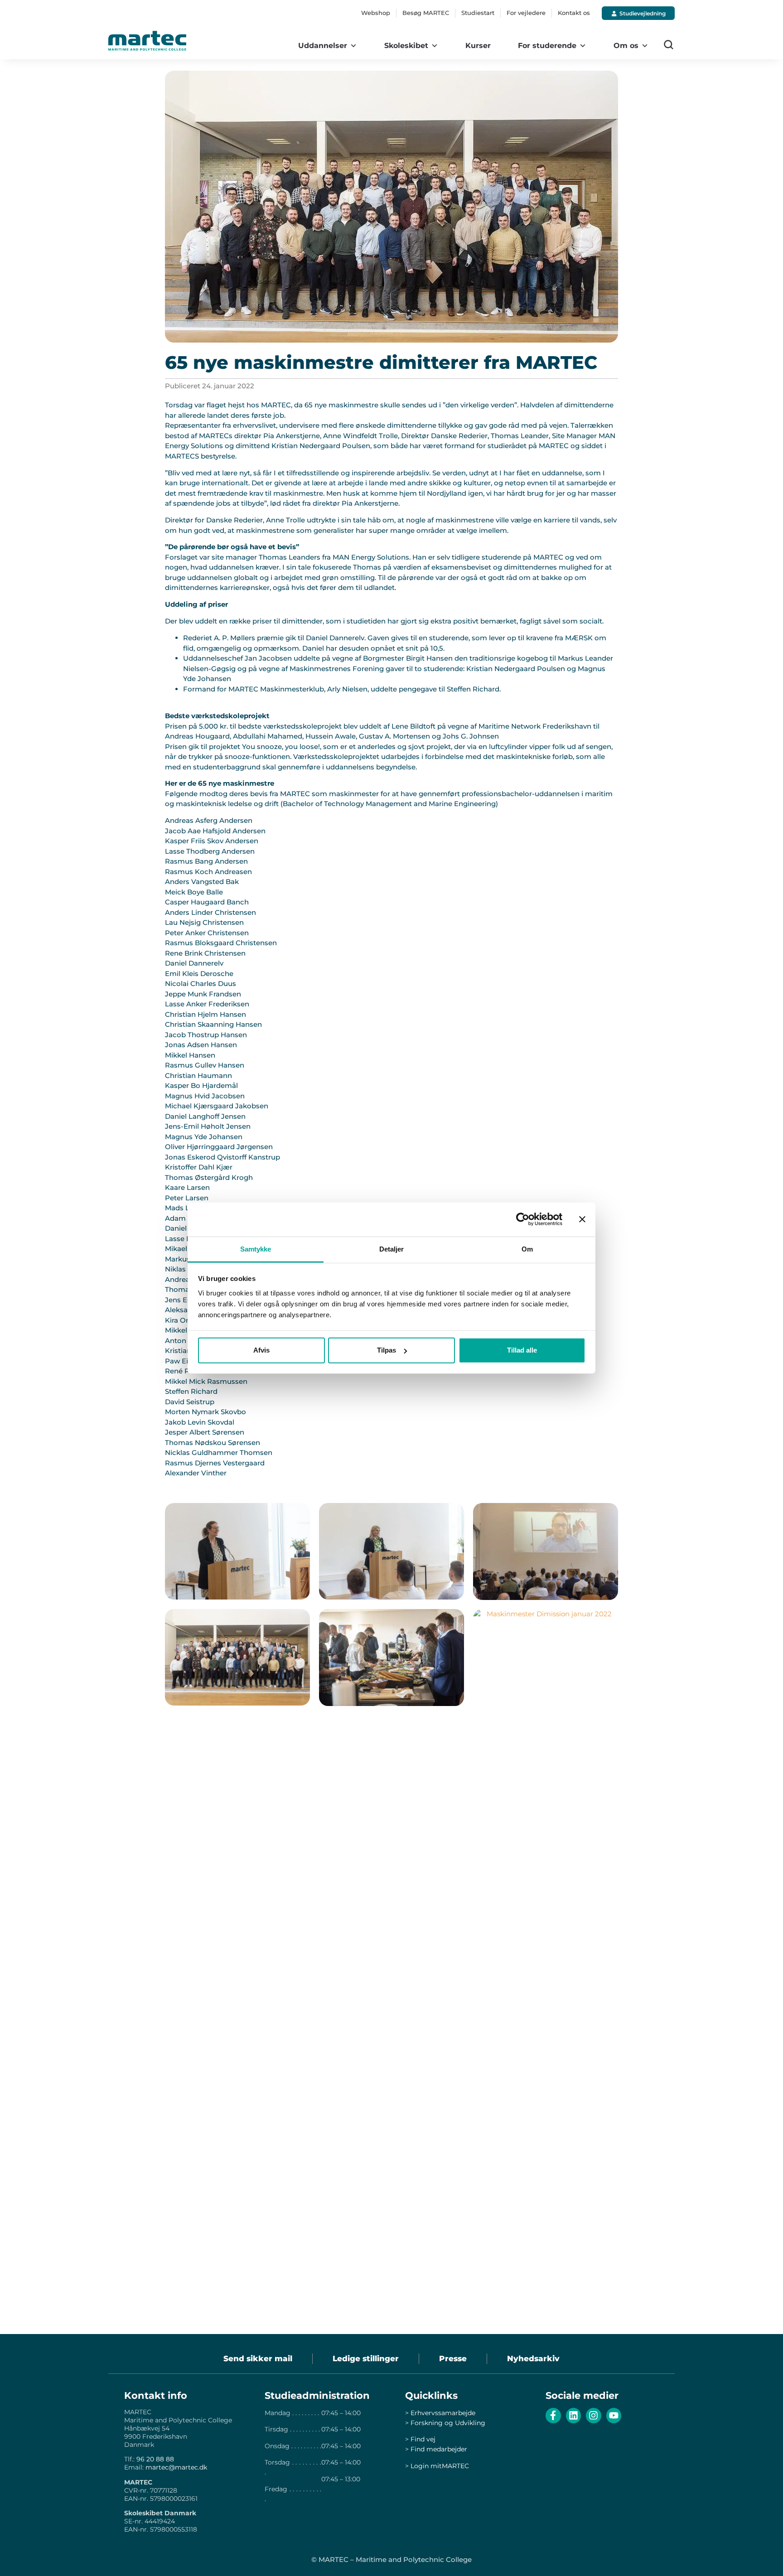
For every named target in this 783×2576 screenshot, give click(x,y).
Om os (626, 46)
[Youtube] (614, 2416)
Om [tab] (527, 1249)
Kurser (478, 46)
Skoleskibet (406, 46)
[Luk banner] (582, 1219)
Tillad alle (522, 1350)
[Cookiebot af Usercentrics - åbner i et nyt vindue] (523, 1219)
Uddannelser (323, 46)
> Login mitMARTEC (437, 2466)
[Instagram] (594, 2416)
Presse (453, 2359)
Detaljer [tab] (392, 1249)
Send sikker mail (258, 2359)
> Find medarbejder (436, 2449)
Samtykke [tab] (256, 1249)
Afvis (261, 1350)
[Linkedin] (574, 2416)
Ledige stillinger (366, 2359)
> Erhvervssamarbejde (440, 2413)
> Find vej (420, 2439)
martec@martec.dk (176, 2467)
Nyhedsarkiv (533, 2359)
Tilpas (387, 1350)
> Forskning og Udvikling (445, 2423)
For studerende (547, 46)
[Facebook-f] (553, 2416)
